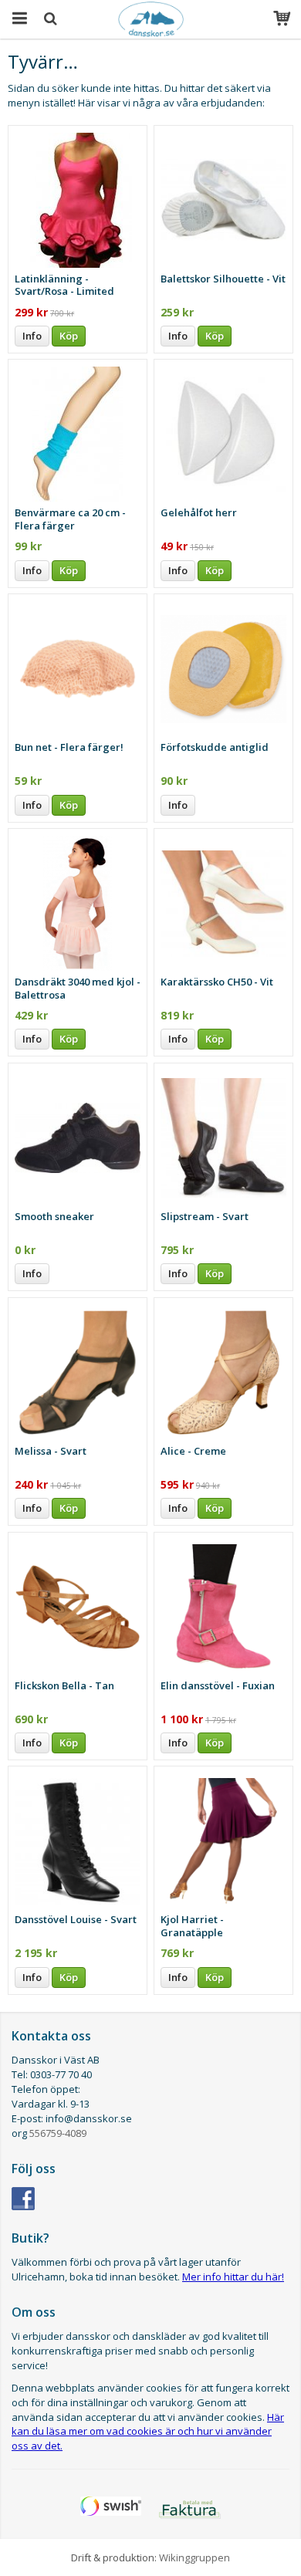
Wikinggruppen (194, 2557)
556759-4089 (58, 2133)
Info (32, 336)
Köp (69, 336)
